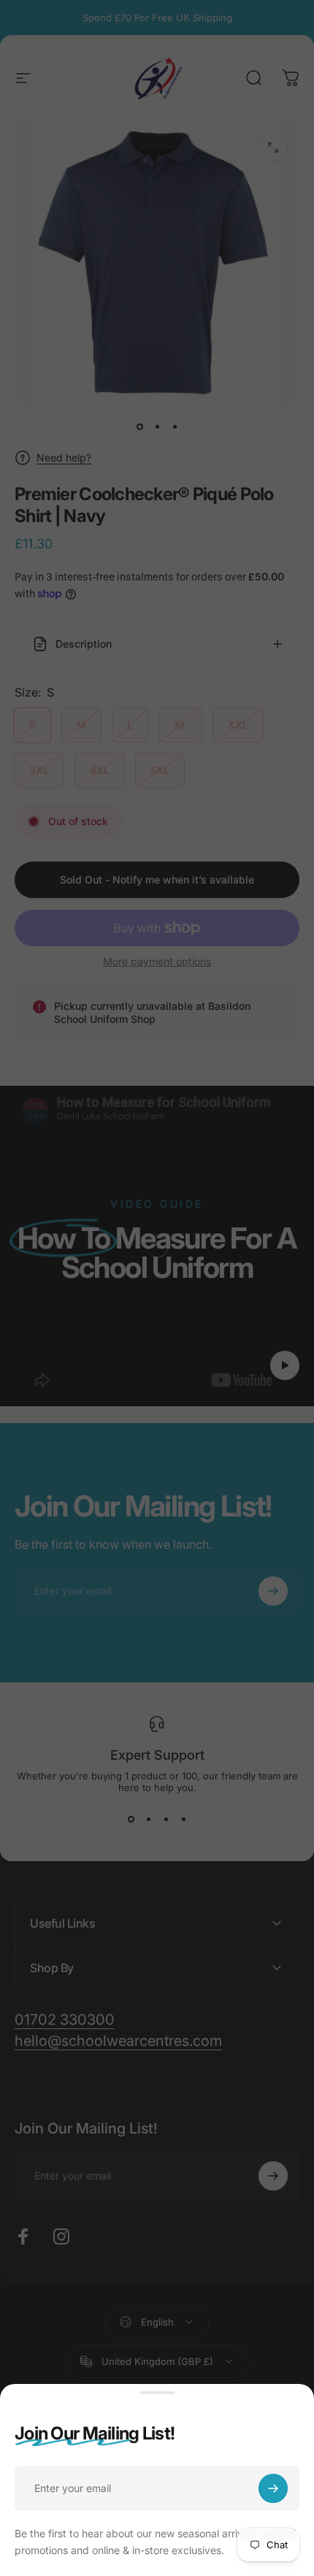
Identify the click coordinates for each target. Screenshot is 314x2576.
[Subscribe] (273, 2488)
